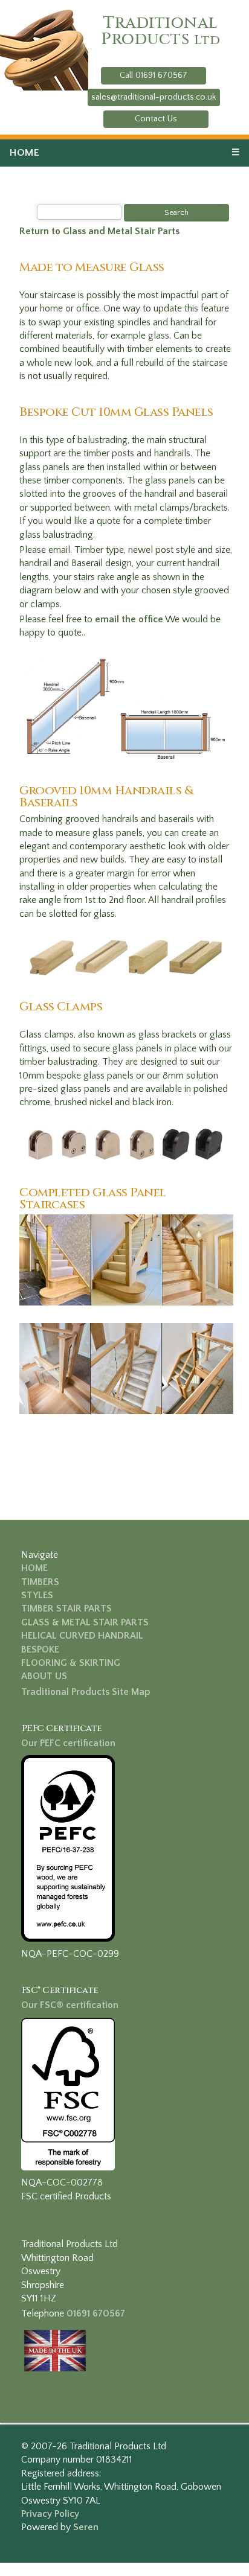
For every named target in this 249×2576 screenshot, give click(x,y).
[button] (154, 76)
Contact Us (156, 119)
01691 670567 (96, 2313)
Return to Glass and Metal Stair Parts (99, 231)
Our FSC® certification (70, 2005)
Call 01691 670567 (154, 75)
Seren (86, 2527)
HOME (24, 153)
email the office (129, 619)
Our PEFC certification (68, 1743)
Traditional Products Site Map (86, 1692)
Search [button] (176, 212)
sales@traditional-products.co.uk (154, 97)
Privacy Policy (50, 2514)
